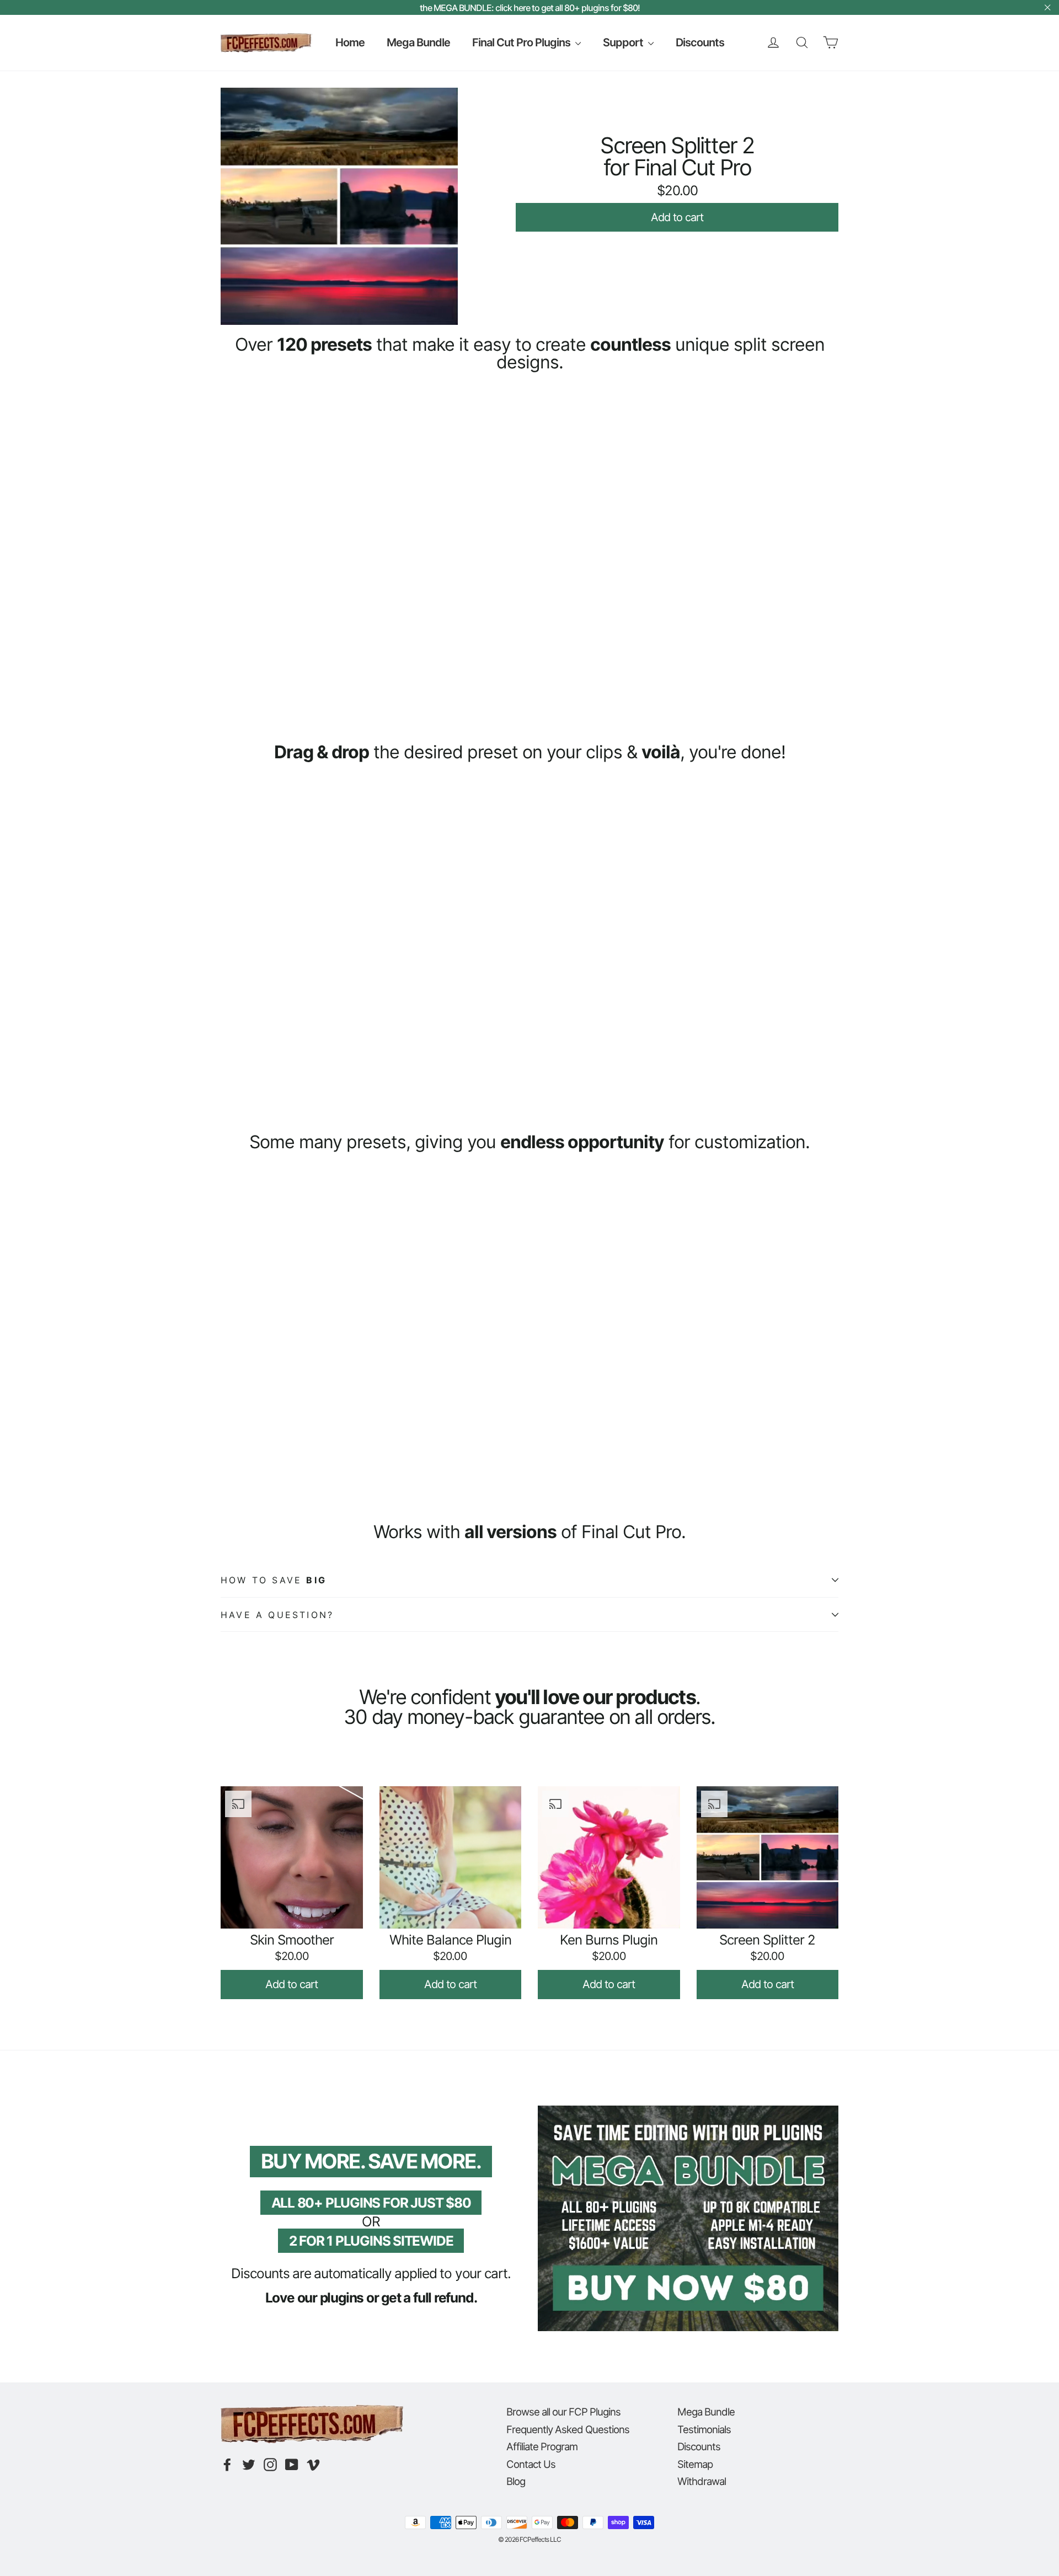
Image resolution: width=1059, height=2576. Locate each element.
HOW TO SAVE (274, 1580)
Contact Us (531, 2464)
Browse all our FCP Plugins (563, 2412)
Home (350, 42)
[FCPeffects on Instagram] (270, 2465)
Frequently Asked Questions (568, 2429)
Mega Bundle (418, 42)
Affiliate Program (542, 2446)
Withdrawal (702, 2481)
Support (624, 42)
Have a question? (277, 1615)
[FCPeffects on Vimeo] (313, 2465)
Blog (516, 2481)
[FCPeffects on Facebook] (227, 2465)
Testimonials (704, 2429)
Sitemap (695, 2464)
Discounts (700, 42)
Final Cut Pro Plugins (522, 42)
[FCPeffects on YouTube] (292, 2465)
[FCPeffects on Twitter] (249, 2465)
